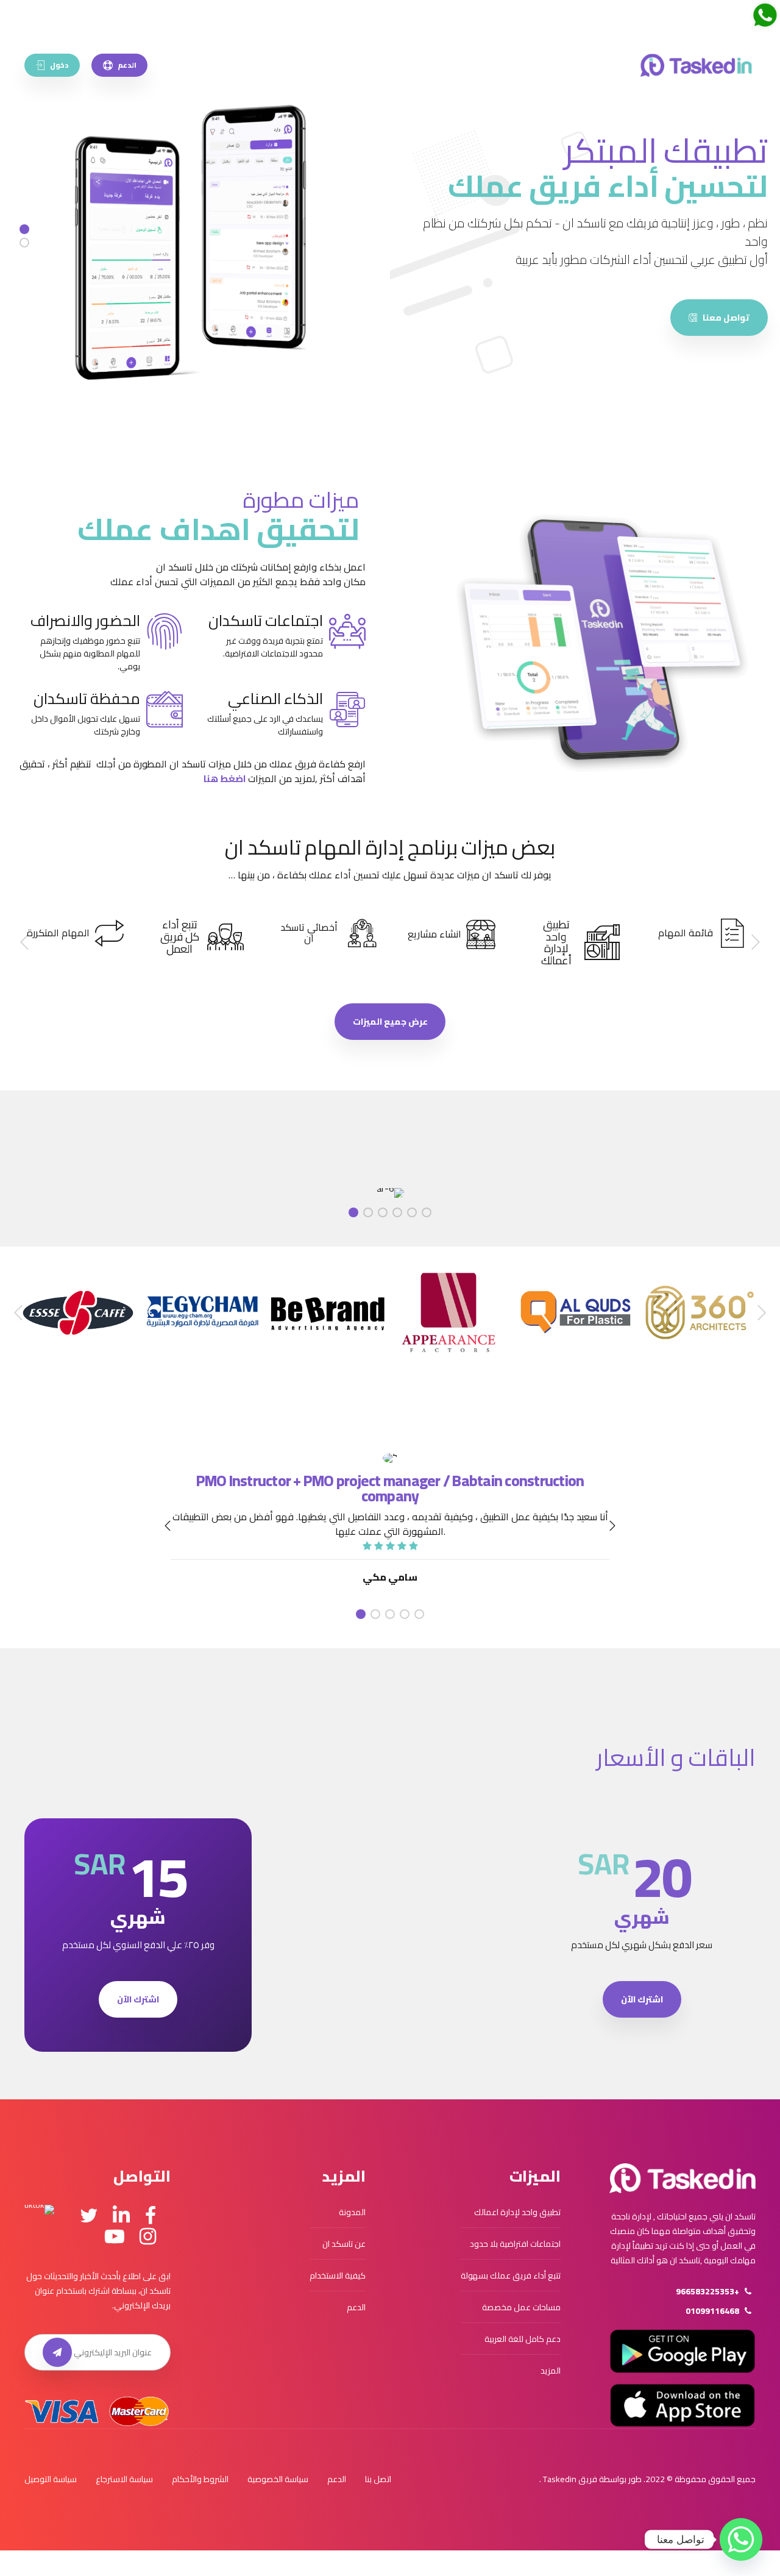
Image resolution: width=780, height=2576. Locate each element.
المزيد (551, 2371)
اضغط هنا (225, 778)
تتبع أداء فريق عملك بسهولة (511, 2275)
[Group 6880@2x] (682, 2179)
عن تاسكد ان (344, 2244)
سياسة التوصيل (51, 2479)
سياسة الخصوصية (278, 2479)
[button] (755, 943)
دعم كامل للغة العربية (523, 2339)
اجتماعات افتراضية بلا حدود (515, 2244)
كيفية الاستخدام (338, 2275)
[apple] (682, 2405)
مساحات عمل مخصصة (521, 2307)
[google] (682, 2351)
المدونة (352, 2212)
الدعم (356, 2307)
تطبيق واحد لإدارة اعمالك (517, 2212)
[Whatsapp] (741, 2539)
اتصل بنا (378, 2479)
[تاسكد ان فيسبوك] (151, 2216)
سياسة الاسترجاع (124, 2479)
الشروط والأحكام (200, 2479)
